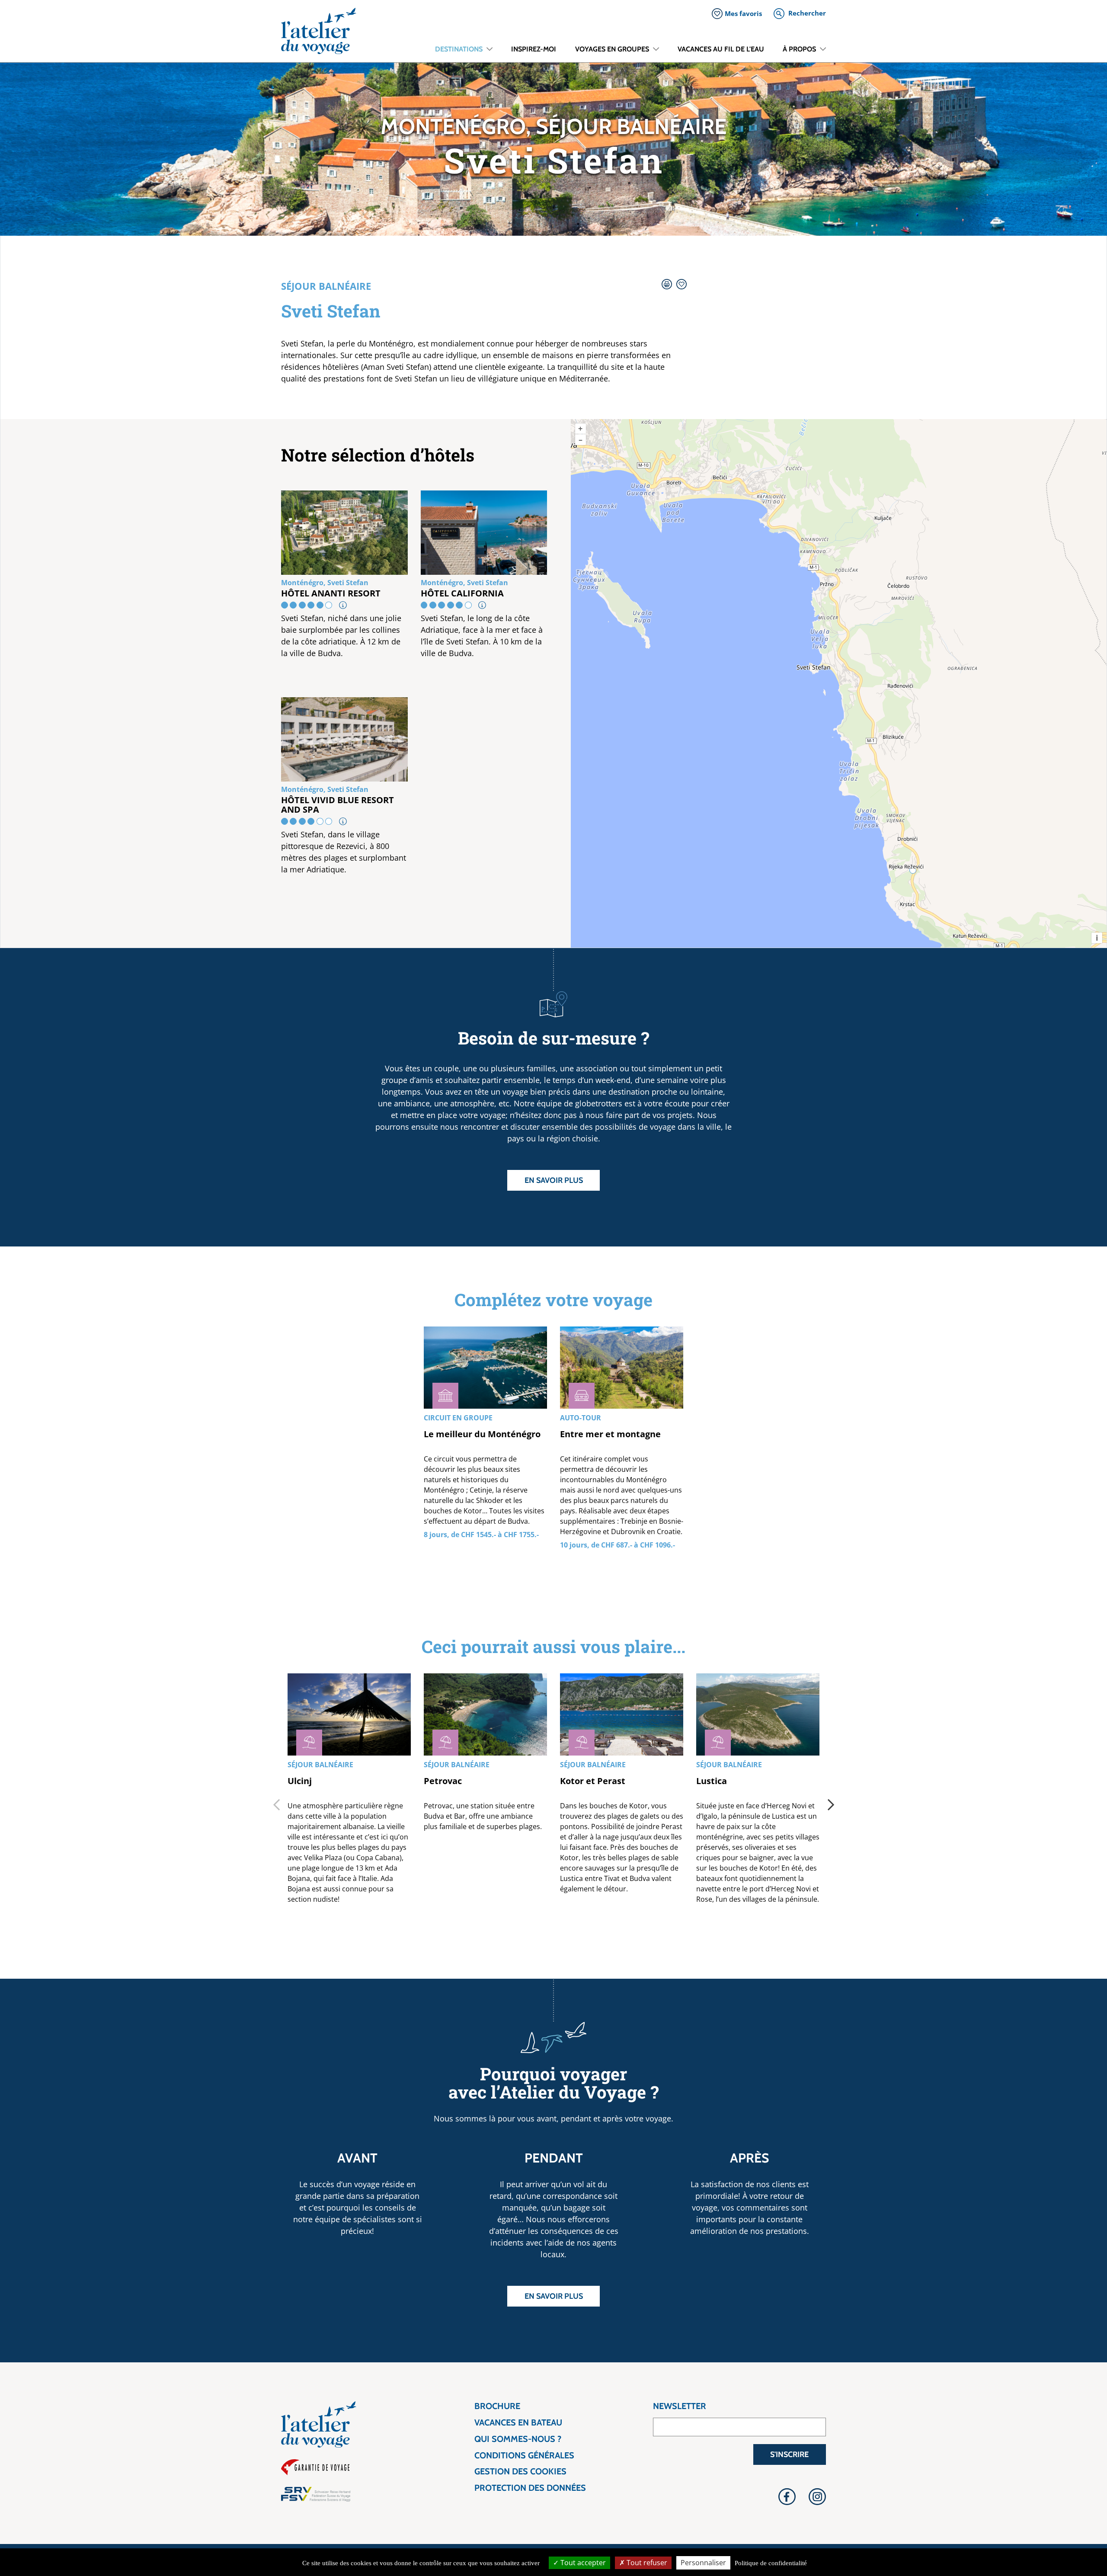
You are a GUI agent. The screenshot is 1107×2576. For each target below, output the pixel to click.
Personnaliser (703, 2563)
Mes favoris (743, 13)
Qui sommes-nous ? (518, 2439)
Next (831, 1804)
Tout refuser (646, 2563)
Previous (276, 1804)
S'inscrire (789, 2454)
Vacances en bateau (518, 2423)
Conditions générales (524, 2456)
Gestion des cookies (520, 2472)
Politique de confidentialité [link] (771, 2563)
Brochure (497, 2406)
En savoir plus (554, 1180)
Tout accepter (582, 2563)
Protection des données (530, 2488)
